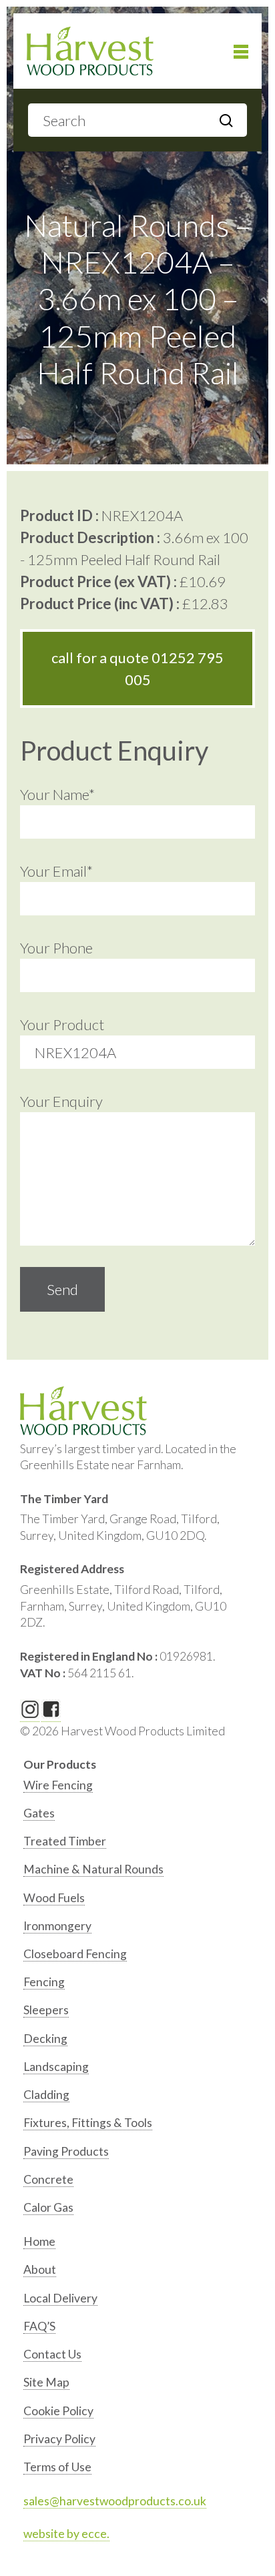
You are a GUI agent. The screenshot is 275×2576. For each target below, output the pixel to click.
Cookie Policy (58, 2411)
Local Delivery (60, 2298)
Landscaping (56, 2067)
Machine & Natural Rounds (93, 1869)
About (40, 2269)
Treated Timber (65, 1841)
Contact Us (52, 2354)
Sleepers (46, 2010)
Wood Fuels (54, 1898)
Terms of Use (57, 2467)
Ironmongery (57, 1926)
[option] (139, 1788)
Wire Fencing (58, 1785)
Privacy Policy (59, 2439)
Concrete (48, 2179)
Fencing (44, 1982)
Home (39, 2241)
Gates (39, 1813)
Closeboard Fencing (75, 1954)
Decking (45, 2039)
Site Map (46, 2382)
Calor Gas (48, 2207)
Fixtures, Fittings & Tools (88, 2123)
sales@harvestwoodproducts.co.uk (115, 2501)
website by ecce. (66, 2534)
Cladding (46, 2095)
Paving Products (66, 2151)
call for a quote (137, 669)
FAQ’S (39, 2326)
